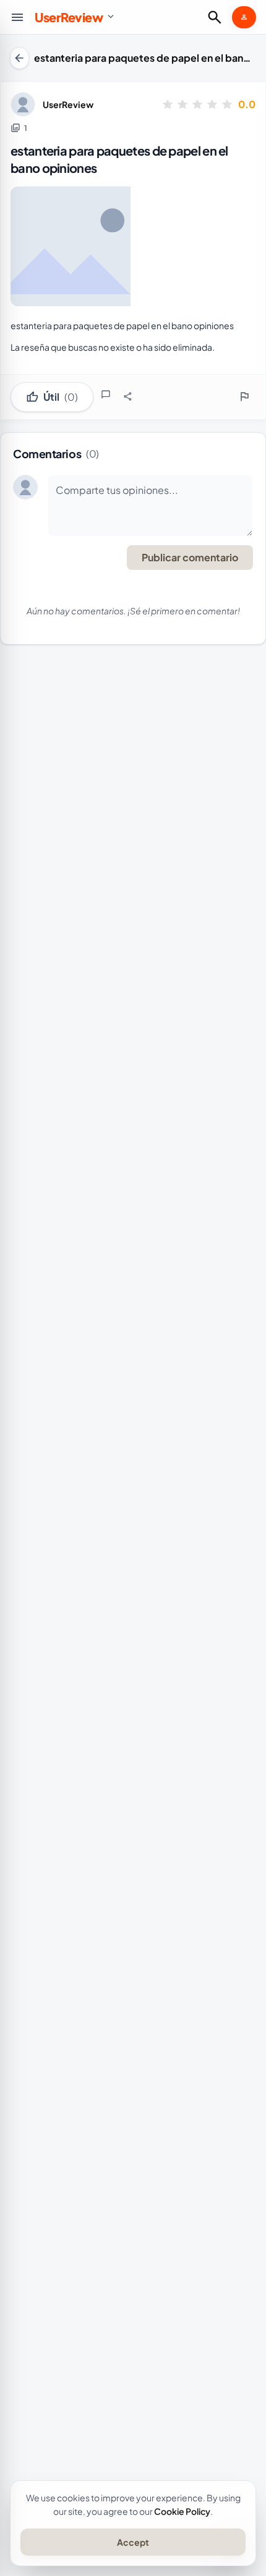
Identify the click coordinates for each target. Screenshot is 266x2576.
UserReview (68, 104)
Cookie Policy (182, 2511)
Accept (133, 2542)
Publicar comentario (190, 557)
